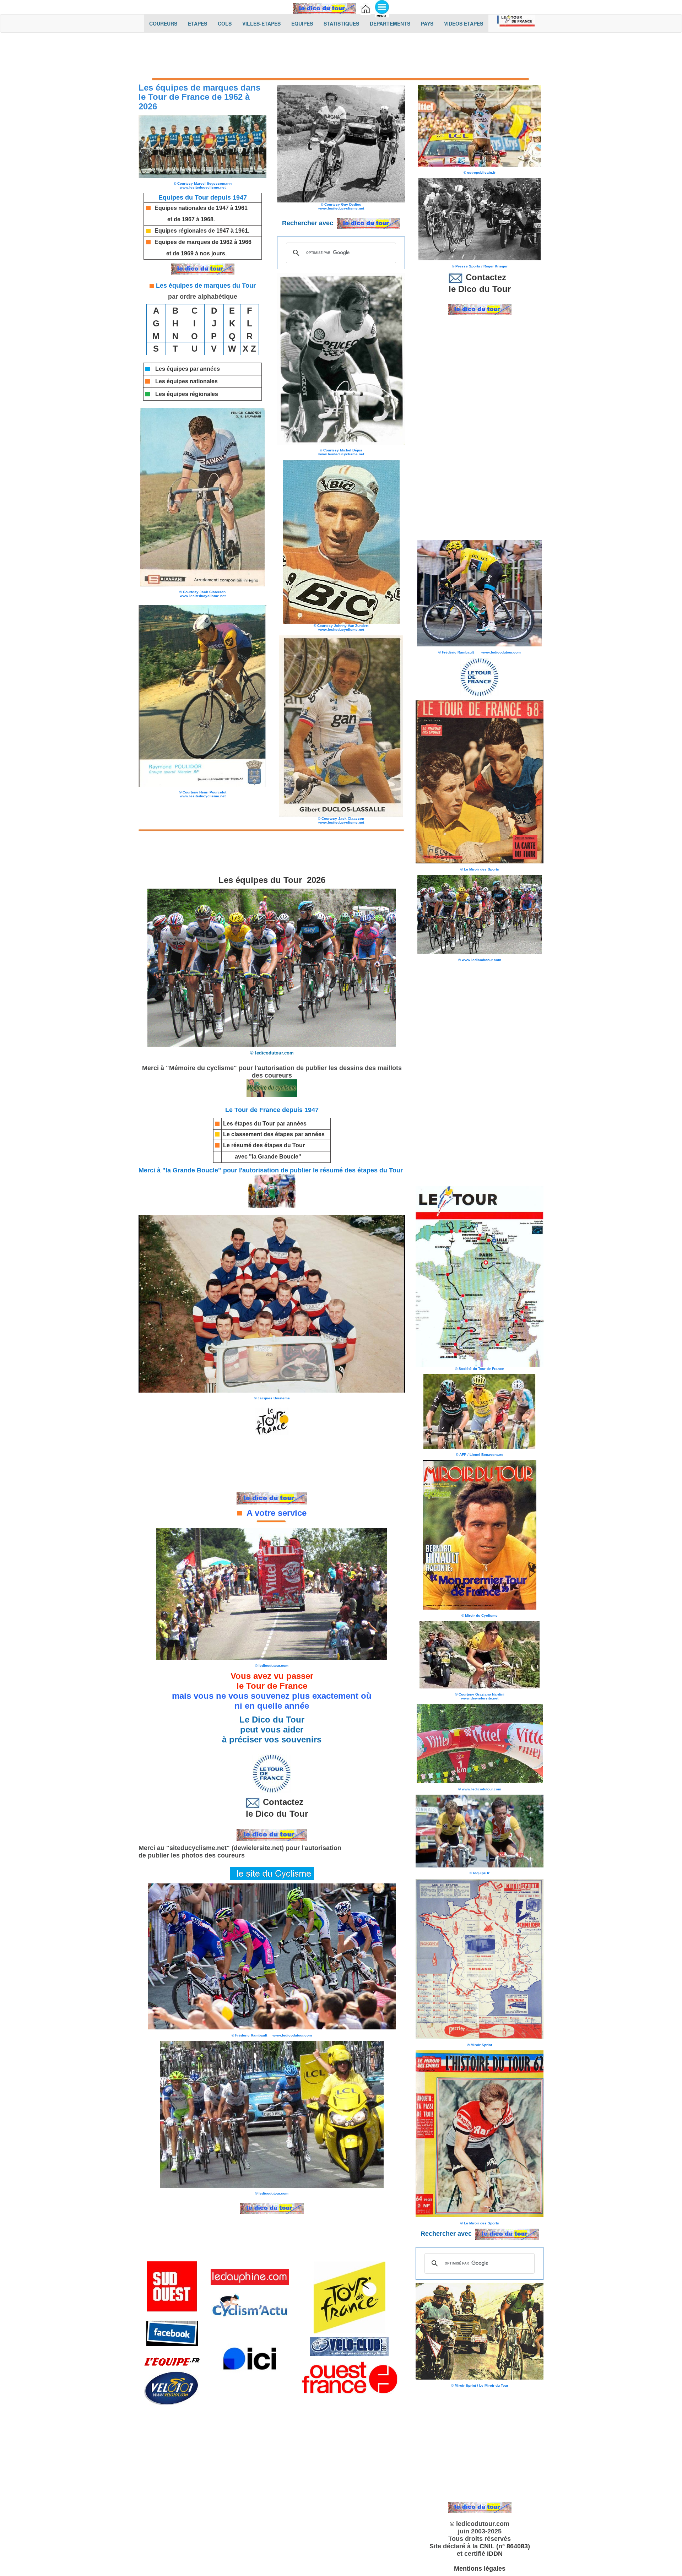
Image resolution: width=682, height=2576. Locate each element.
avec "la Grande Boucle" (268, 1157)
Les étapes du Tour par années (265, 1124)
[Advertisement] (341, 56)
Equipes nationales (180, 208)
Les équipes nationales (186, 381)
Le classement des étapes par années (274, 1134)
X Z (249, 349)
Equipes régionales (181, 231)
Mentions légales (480, 2569)
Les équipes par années (188, 369)
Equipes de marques (182, 242)
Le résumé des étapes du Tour (264, 1145)
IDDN (495, 2554)
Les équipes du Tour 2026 (272, 880)
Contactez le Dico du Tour (272, 1808)
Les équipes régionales (187, 394)
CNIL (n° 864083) (505, 2546)
